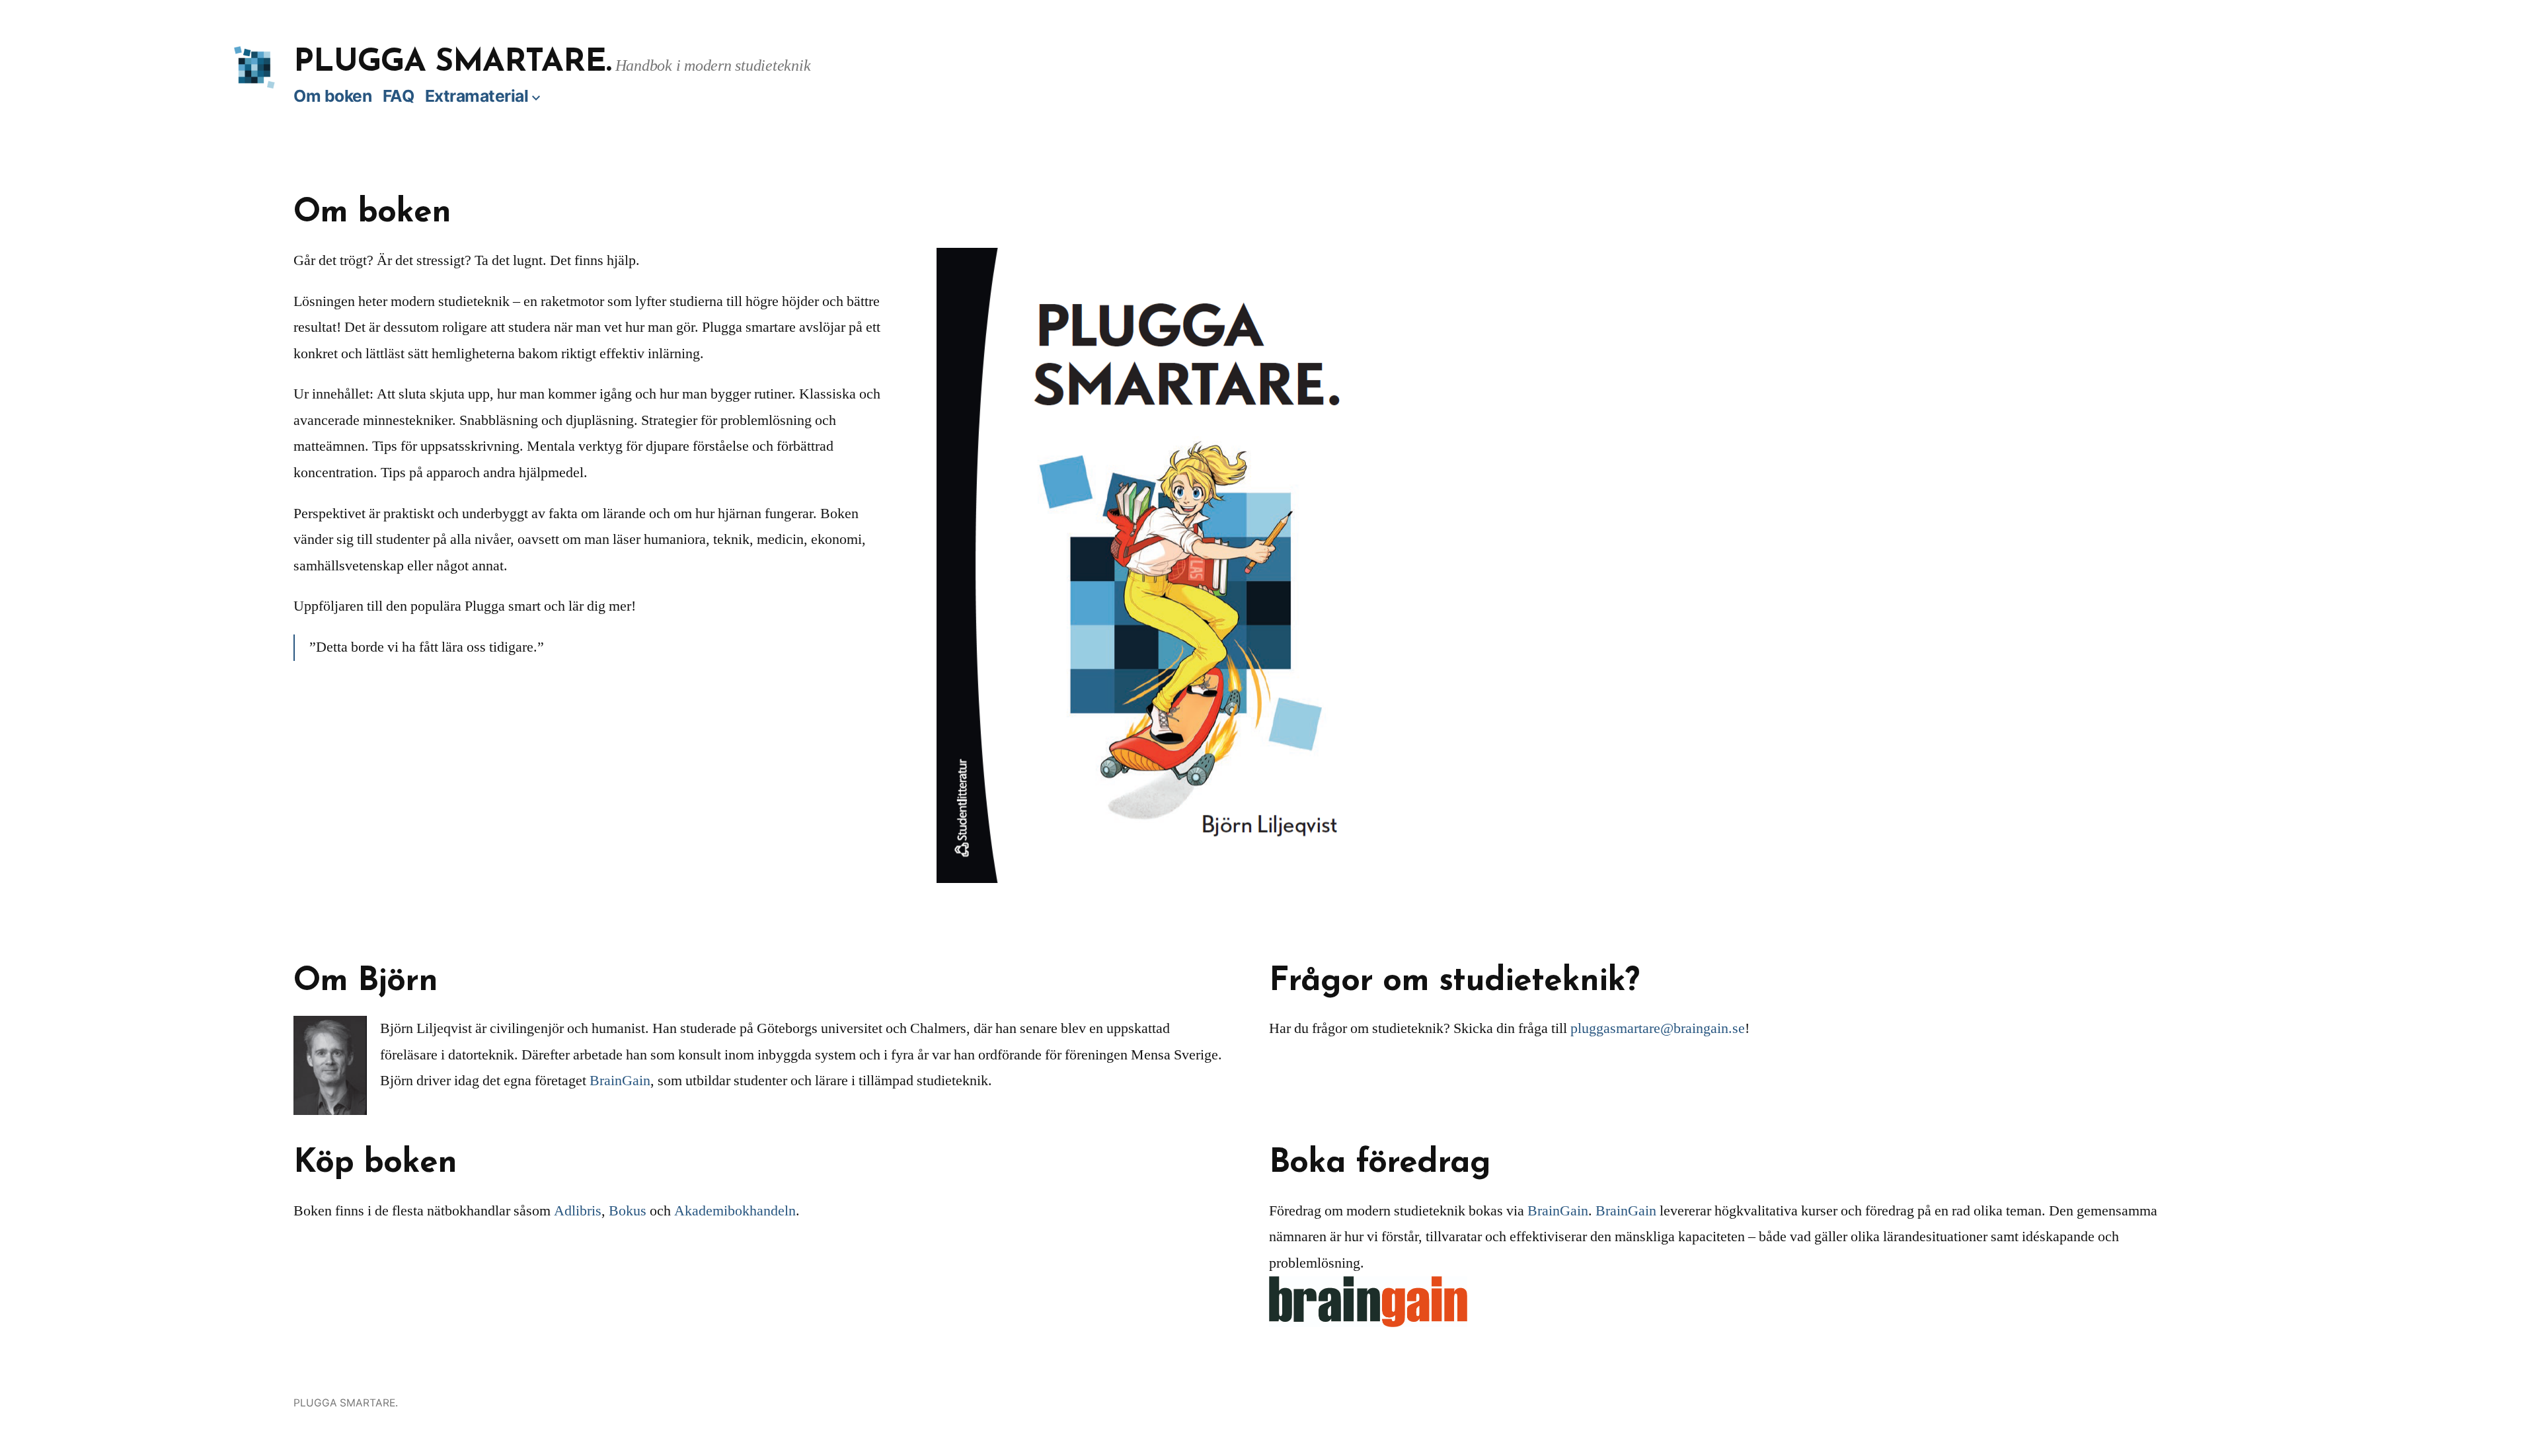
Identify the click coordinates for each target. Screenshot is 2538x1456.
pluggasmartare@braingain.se (1658, 1028)
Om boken (332, 96)
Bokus (628, 1211)
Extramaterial (477, 96)
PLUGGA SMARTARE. (453, 63)
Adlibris (578, 1211)
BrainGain (620, 1081)
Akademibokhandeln (735, 1211)
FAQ (399, 96)
